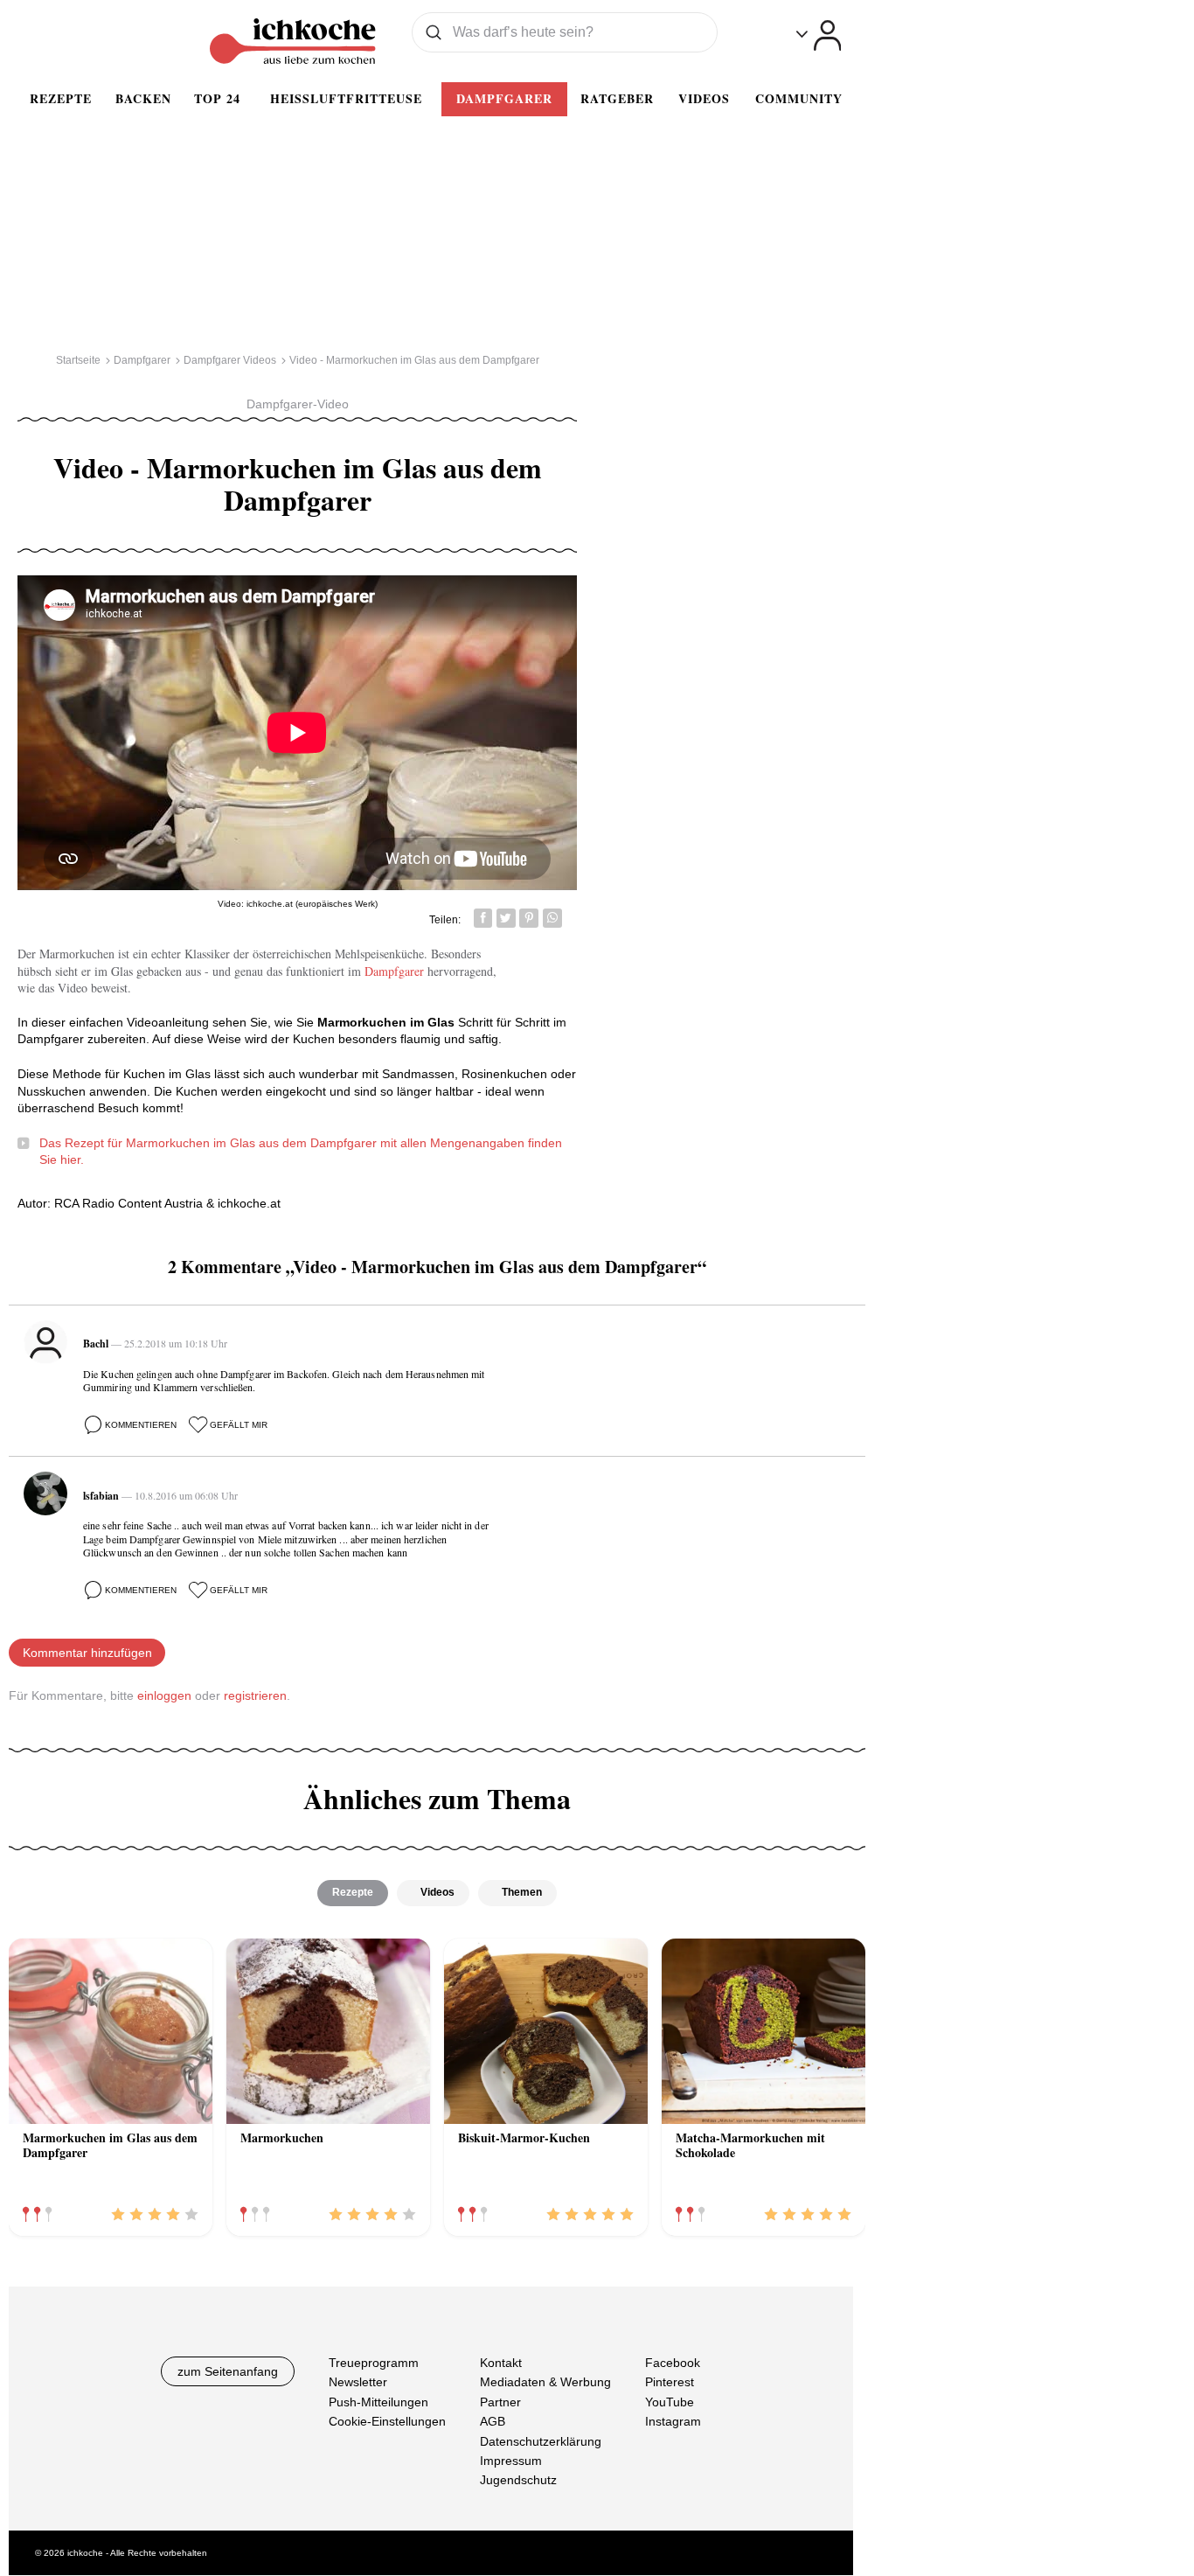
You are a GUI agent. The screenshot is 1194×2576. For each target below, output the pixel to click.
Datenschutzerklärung (541, 2441)
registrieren (255, 1695)
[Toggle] (819, 35)
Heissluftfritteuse (346, 98)
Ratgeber (617, 98)
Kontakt (501, 2363)
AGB (493, 2422)
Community (799, 98)
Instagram (673, 2422)
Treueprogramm (374, 2363)
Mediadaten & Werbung (545, 2383)
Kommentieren (141, 1425)
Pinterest (670, 2383)
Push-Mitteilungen (378, 2402)
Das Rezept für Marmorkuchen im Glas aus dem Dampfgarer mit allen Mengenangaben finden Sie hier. (301, 1152)
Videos (704, 98)
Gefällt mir (239, 1425)
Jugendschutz (518, 2481)
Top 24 (217, 98)
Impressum (511, 2461)
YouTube (670, 2402)
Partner (500, 2402)
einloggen (164, 1695)
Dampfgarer (504, 98)
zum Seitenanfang (228, 2371)
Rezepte (61, 98)
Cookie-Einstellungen (387, 2422)
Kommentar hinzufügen (87, 1653)
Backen (143, 98)
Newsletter (358, 2383)
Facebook (673, 2363)
